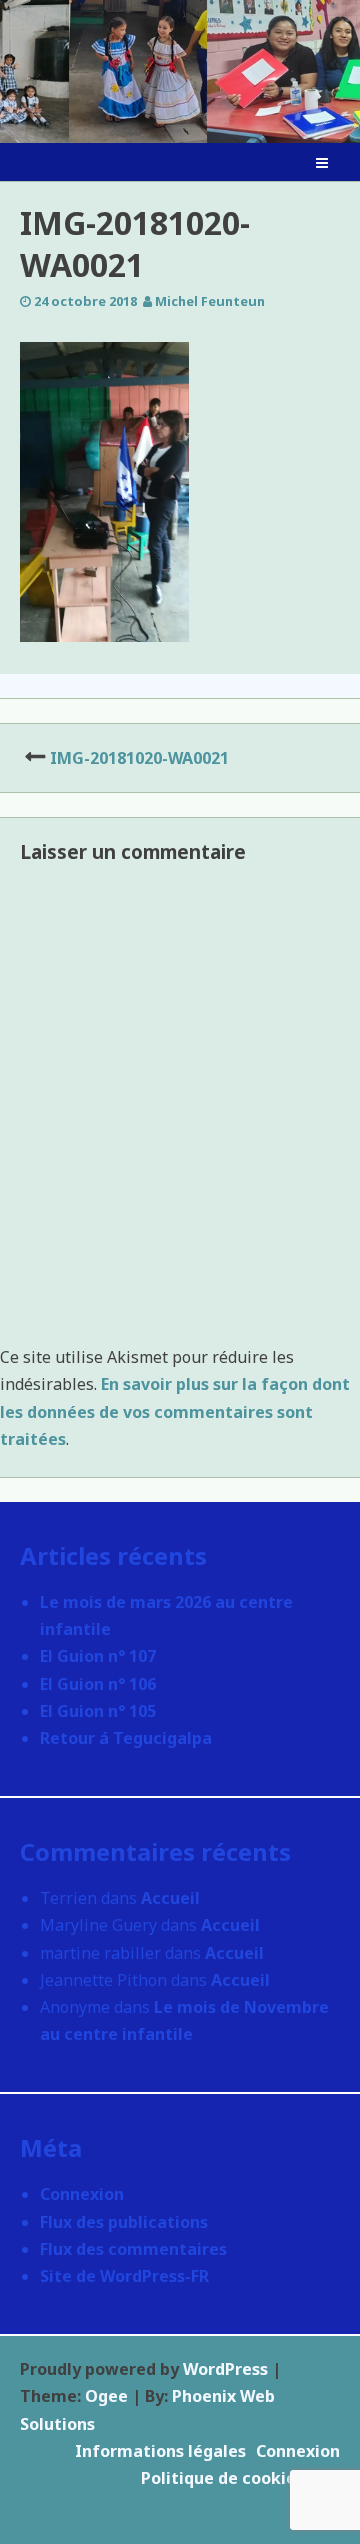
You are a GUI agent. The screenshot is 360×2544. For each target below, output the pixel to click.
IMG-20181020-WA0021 (139, 758)
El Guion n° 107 (98, 1656)
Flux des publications (124, 2222)
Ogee (106, 2396)
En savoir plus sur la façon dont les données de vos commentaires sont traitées (175, 1411)
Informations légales (160, 2451)
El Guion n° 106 (98, 1684)
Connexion (82, 2194)
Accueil (170, 1898)
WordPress (225, 2369)
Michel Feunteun (210, 301)
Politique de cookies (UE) (240, 2478)
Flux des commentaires (133, 2249)
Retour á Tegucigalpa (126, 1738)
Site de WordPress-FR (124, 2276)
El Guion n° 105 (98, 1711)
